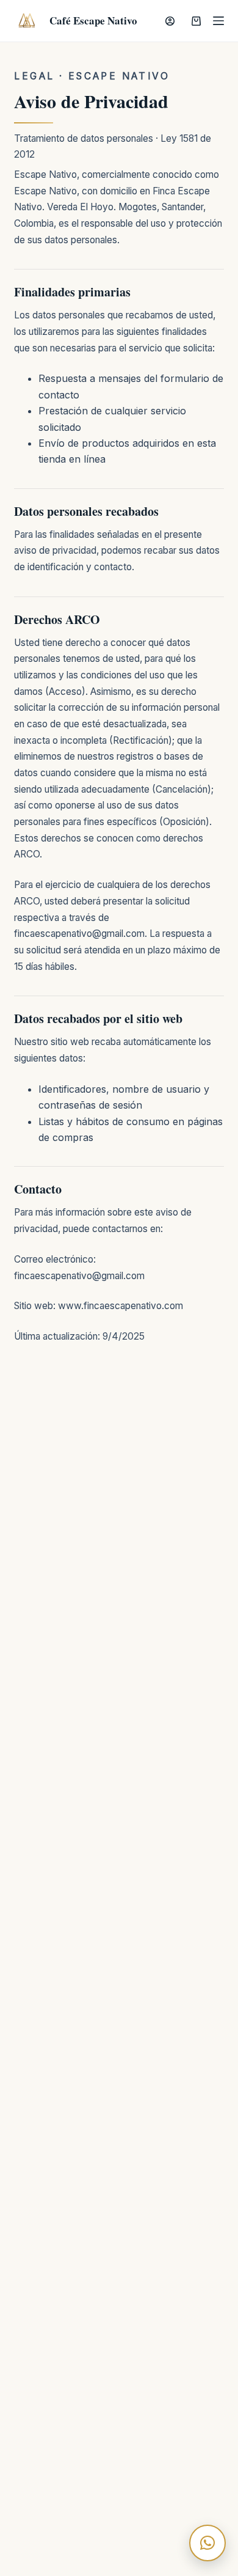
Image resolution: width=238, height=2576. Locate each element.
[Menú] (218, 21)
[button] (207, 2543)
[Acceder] (170, 21)
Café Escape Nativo (93, 20)
